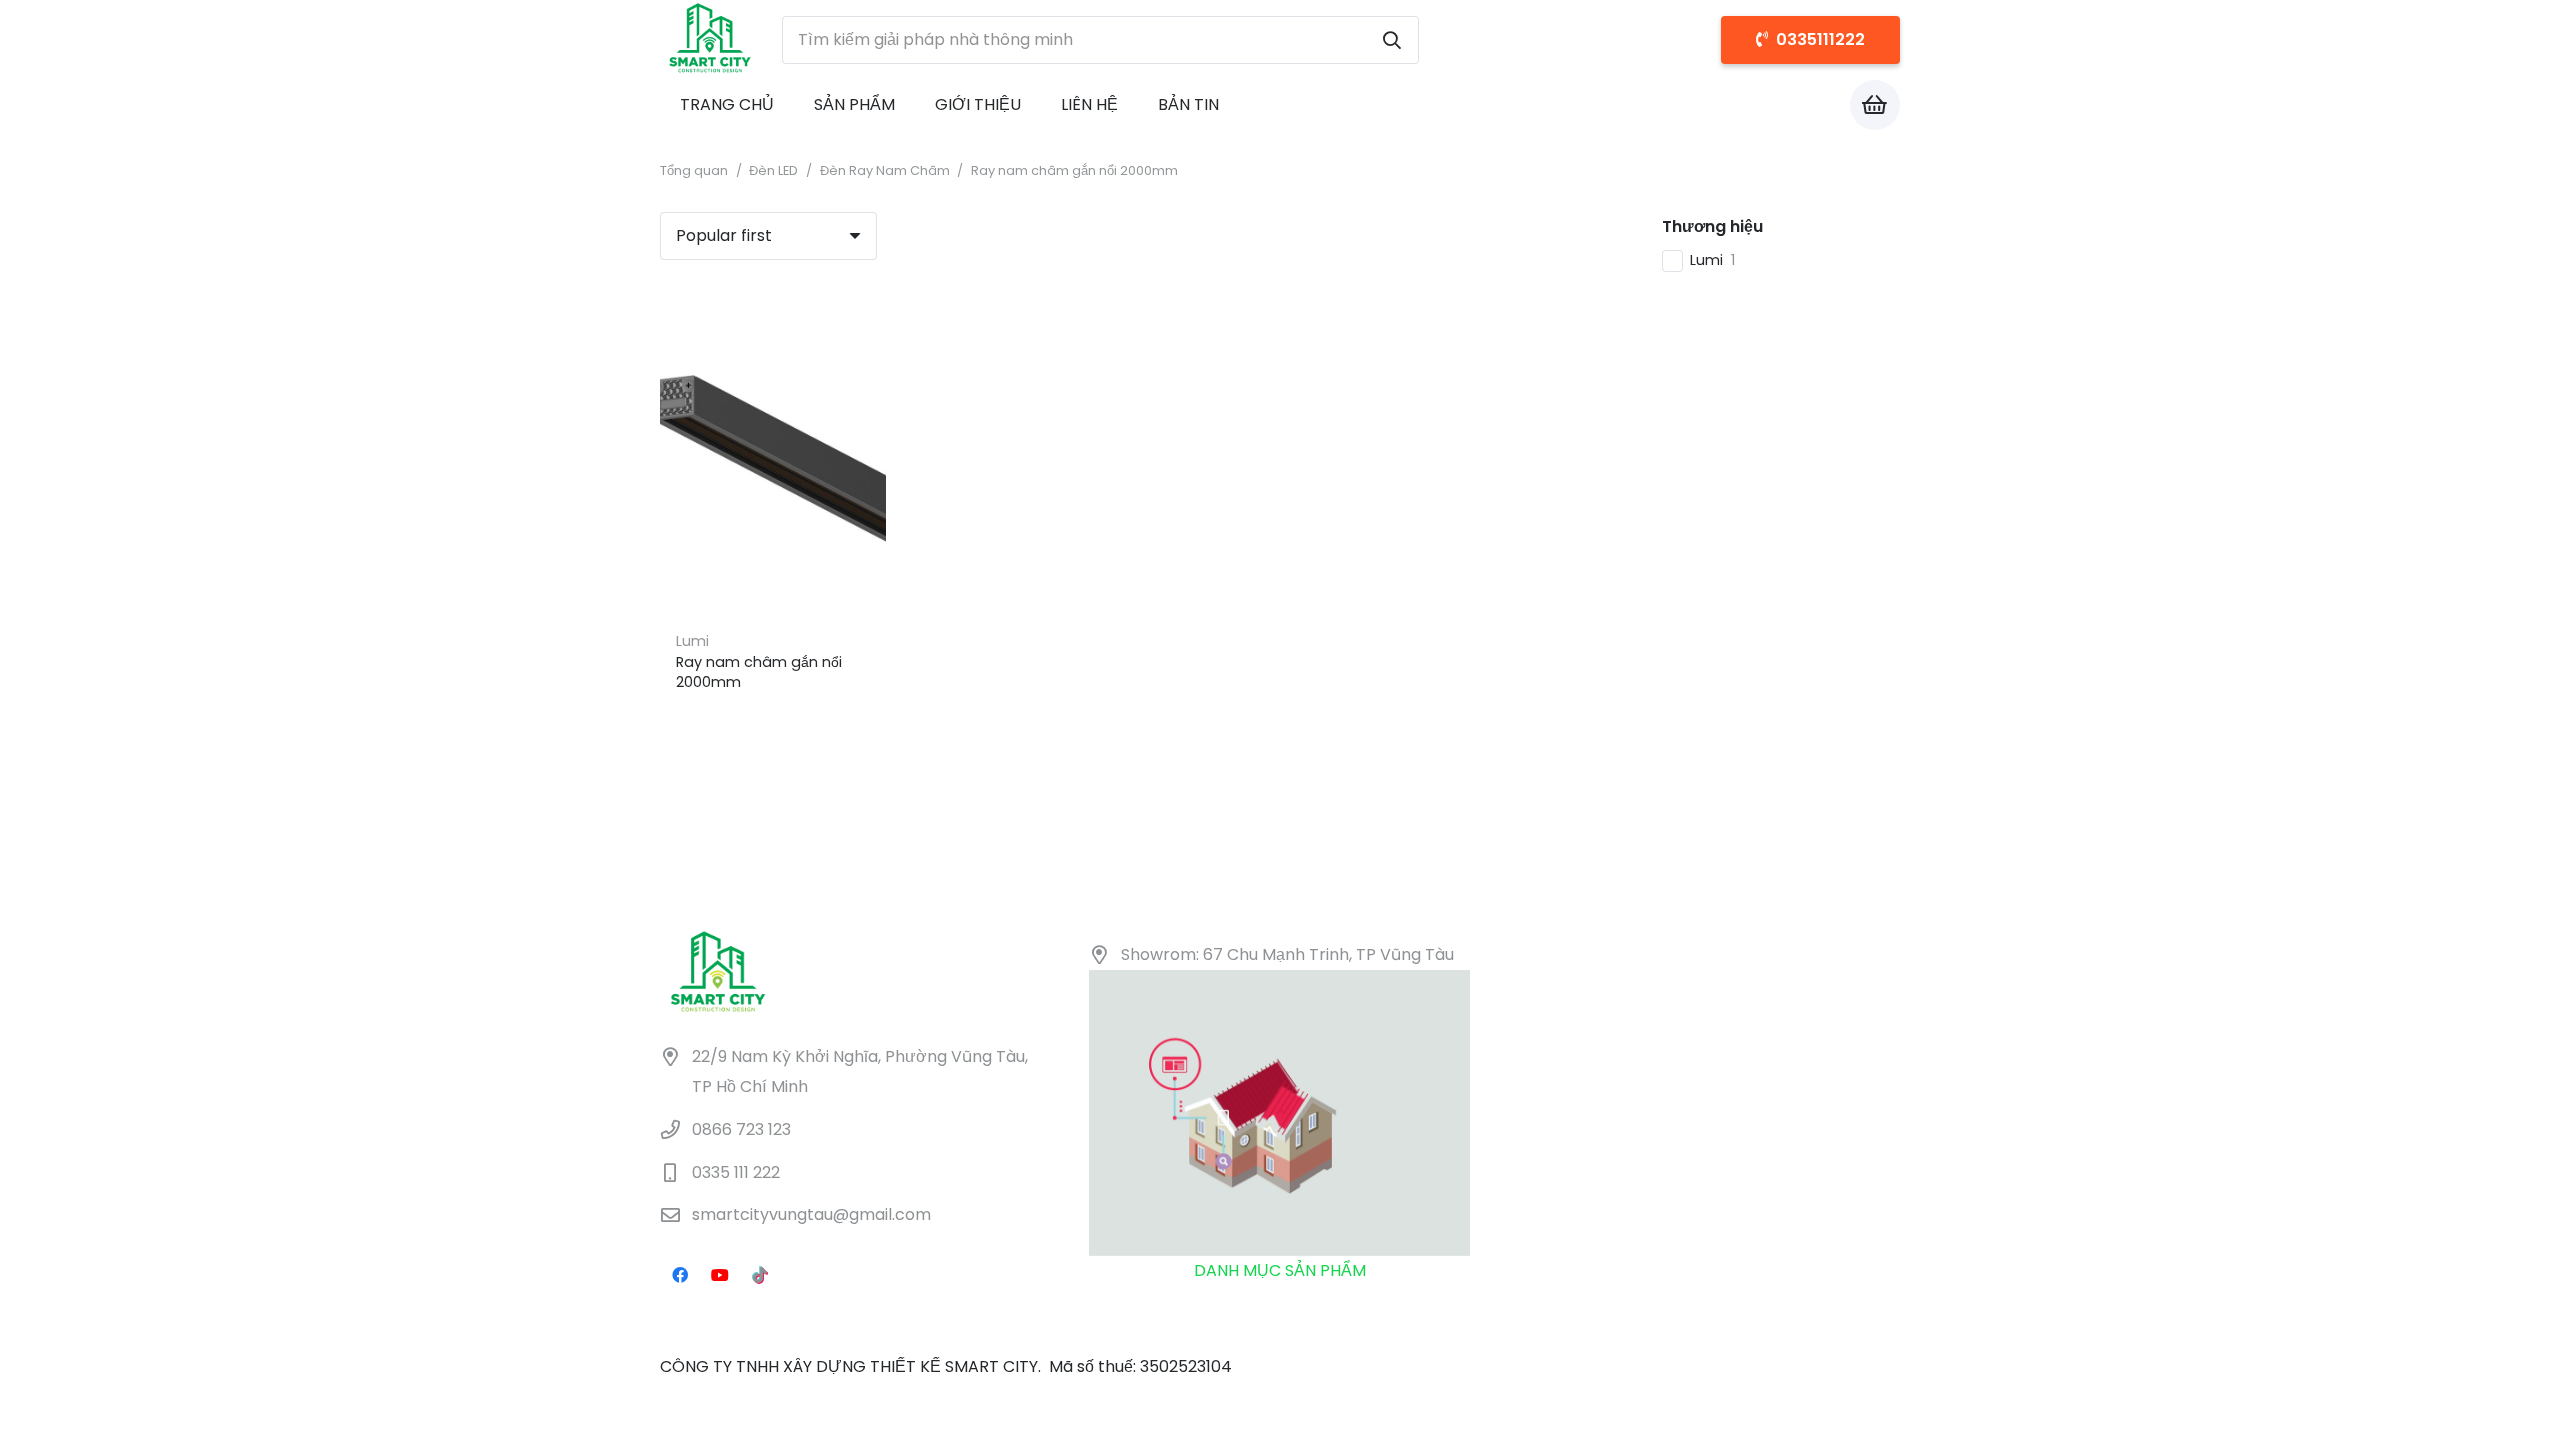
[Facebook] (680, 1275)
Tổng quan (694, 170)
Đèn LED (773, 170)
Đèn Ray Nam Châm (885, 170)
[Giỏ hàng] (1875, 105)
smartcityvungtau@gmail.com (811, 1215)
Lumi (692, 641)
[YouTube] (720, 1275)
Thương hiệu (1712, 226)
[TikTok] (760, 1275)
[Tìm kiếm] (1392, 40)
